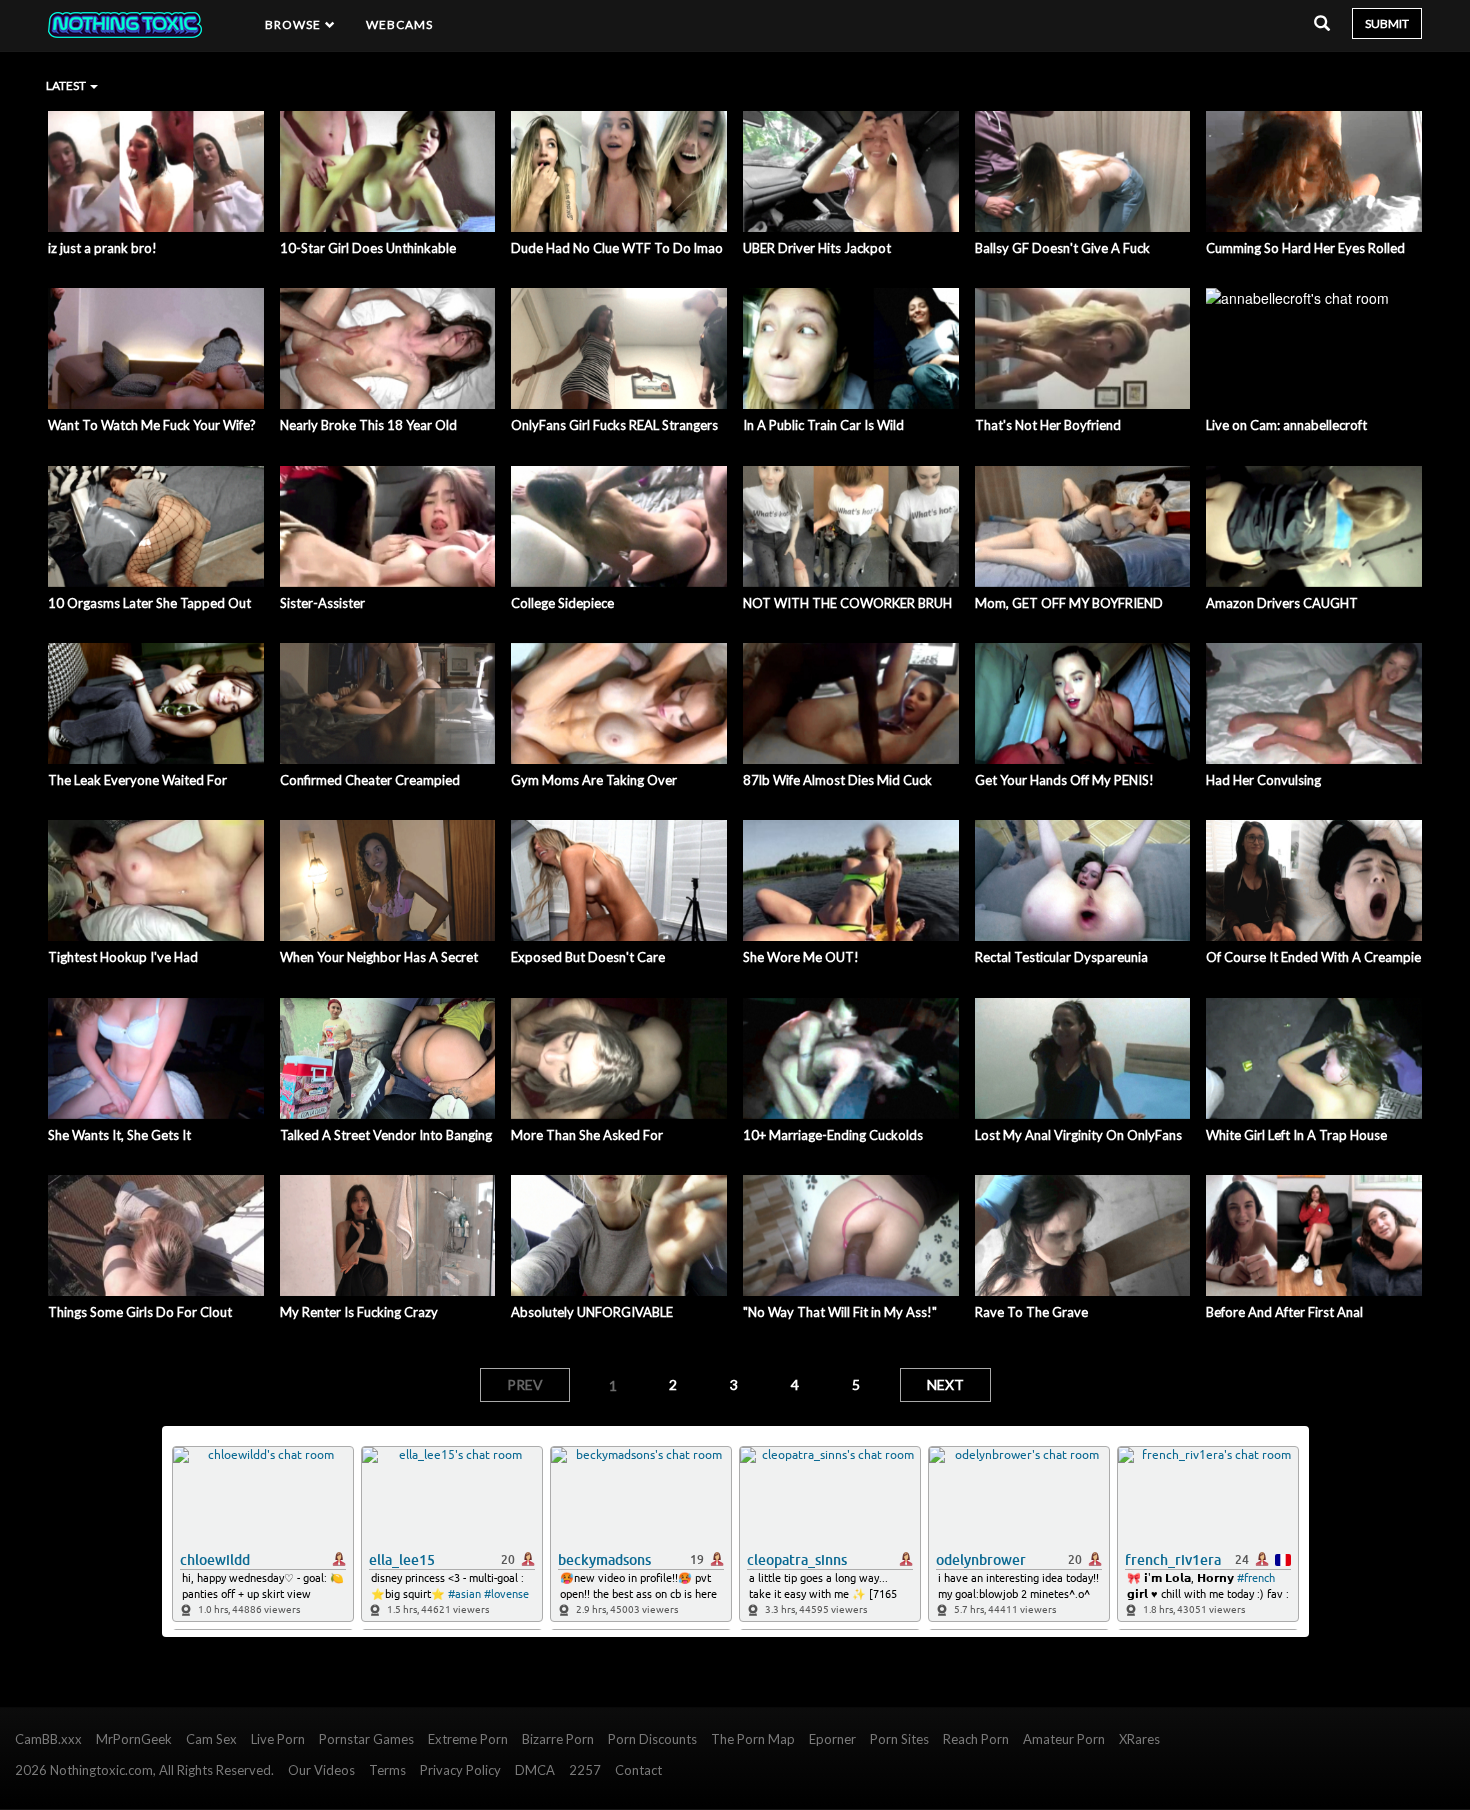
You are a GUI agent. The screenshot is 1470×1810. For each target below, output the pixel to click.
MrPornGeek (134, 1739)
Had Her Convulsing (1263, 780)
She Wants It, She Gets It (119, 1135)
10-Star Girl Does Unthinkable (368, 248)
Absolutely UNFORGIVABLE (592, 1312)
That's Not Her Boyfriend (1048, 425)
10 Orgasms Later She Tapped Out (149, 603)
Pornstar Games (366, 1739)
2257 (585, 1770)
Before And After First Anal (1284, 1312)
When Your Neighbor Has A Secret (379, 957)
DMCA (535, 1770)
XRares (1139, 1739)
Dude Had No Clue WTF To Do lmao (617, 248)
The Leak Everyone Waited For (137, 780)
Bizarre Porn (558, 1739)
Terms (387, 1770)
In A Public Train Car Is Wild (823, 425)
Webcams (400, 24)
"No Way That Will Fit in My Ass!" (840, 1312)
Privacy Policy (460, 1770)
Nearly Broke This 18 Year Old (368, 425)
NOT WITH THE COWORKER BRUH (847, 603)
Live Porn (278, 1739)
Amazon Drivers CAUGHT (1282, 603)
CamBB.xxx (48, 1739)
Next (945, 1384)
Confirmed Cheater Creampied (370, 780)
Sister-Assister (322, 603)
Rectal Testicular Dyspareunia (1061, 957)
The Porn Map (753, 1739)
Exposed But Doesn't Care (588, 957)
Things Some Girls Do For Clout (140, 1312)
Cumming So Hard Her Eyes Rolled (1305, 248)
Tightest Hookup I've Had (123, 957)
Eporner (832, 1739)
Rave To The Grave (1031, 1312)
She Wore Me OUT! (801, 957)
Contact (638, 1770)
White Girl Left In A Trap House (1296, 1135)
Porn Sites (899, 1739)
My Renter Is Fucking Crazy (359, 1312)
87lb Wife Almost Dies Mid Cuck (837, 780)
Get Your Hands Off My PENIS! (1064, 780)
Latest (67, 85)
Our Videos (321, 1770)
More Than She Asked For (587, 1135)
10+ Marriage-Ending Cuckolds (833, 1135)
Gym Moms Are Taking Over (594, 780)
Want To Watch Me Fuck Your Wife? (152, 425)
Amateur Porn (1064, 1739)
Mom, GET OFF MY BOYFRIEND (1069, 603)
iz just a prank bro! (102, 248)
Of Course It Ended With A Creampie (1313, 957)
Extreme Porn (468, 1739)
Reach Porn (976, 1739)
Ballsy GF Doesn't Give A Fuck (1062, 248)
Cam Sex (211, 1739)
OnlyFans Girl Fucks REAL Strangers (614, 425)
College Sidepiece (562, 603)
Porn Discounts (652, 1739)
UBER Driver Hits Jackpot (817, 248)
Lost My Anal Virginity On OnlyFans (1078, 1135)
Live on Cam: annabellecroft (1286, 425)
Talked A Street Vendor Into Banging (386, 1135)
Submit (1387, 23)
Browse (295, 24)
